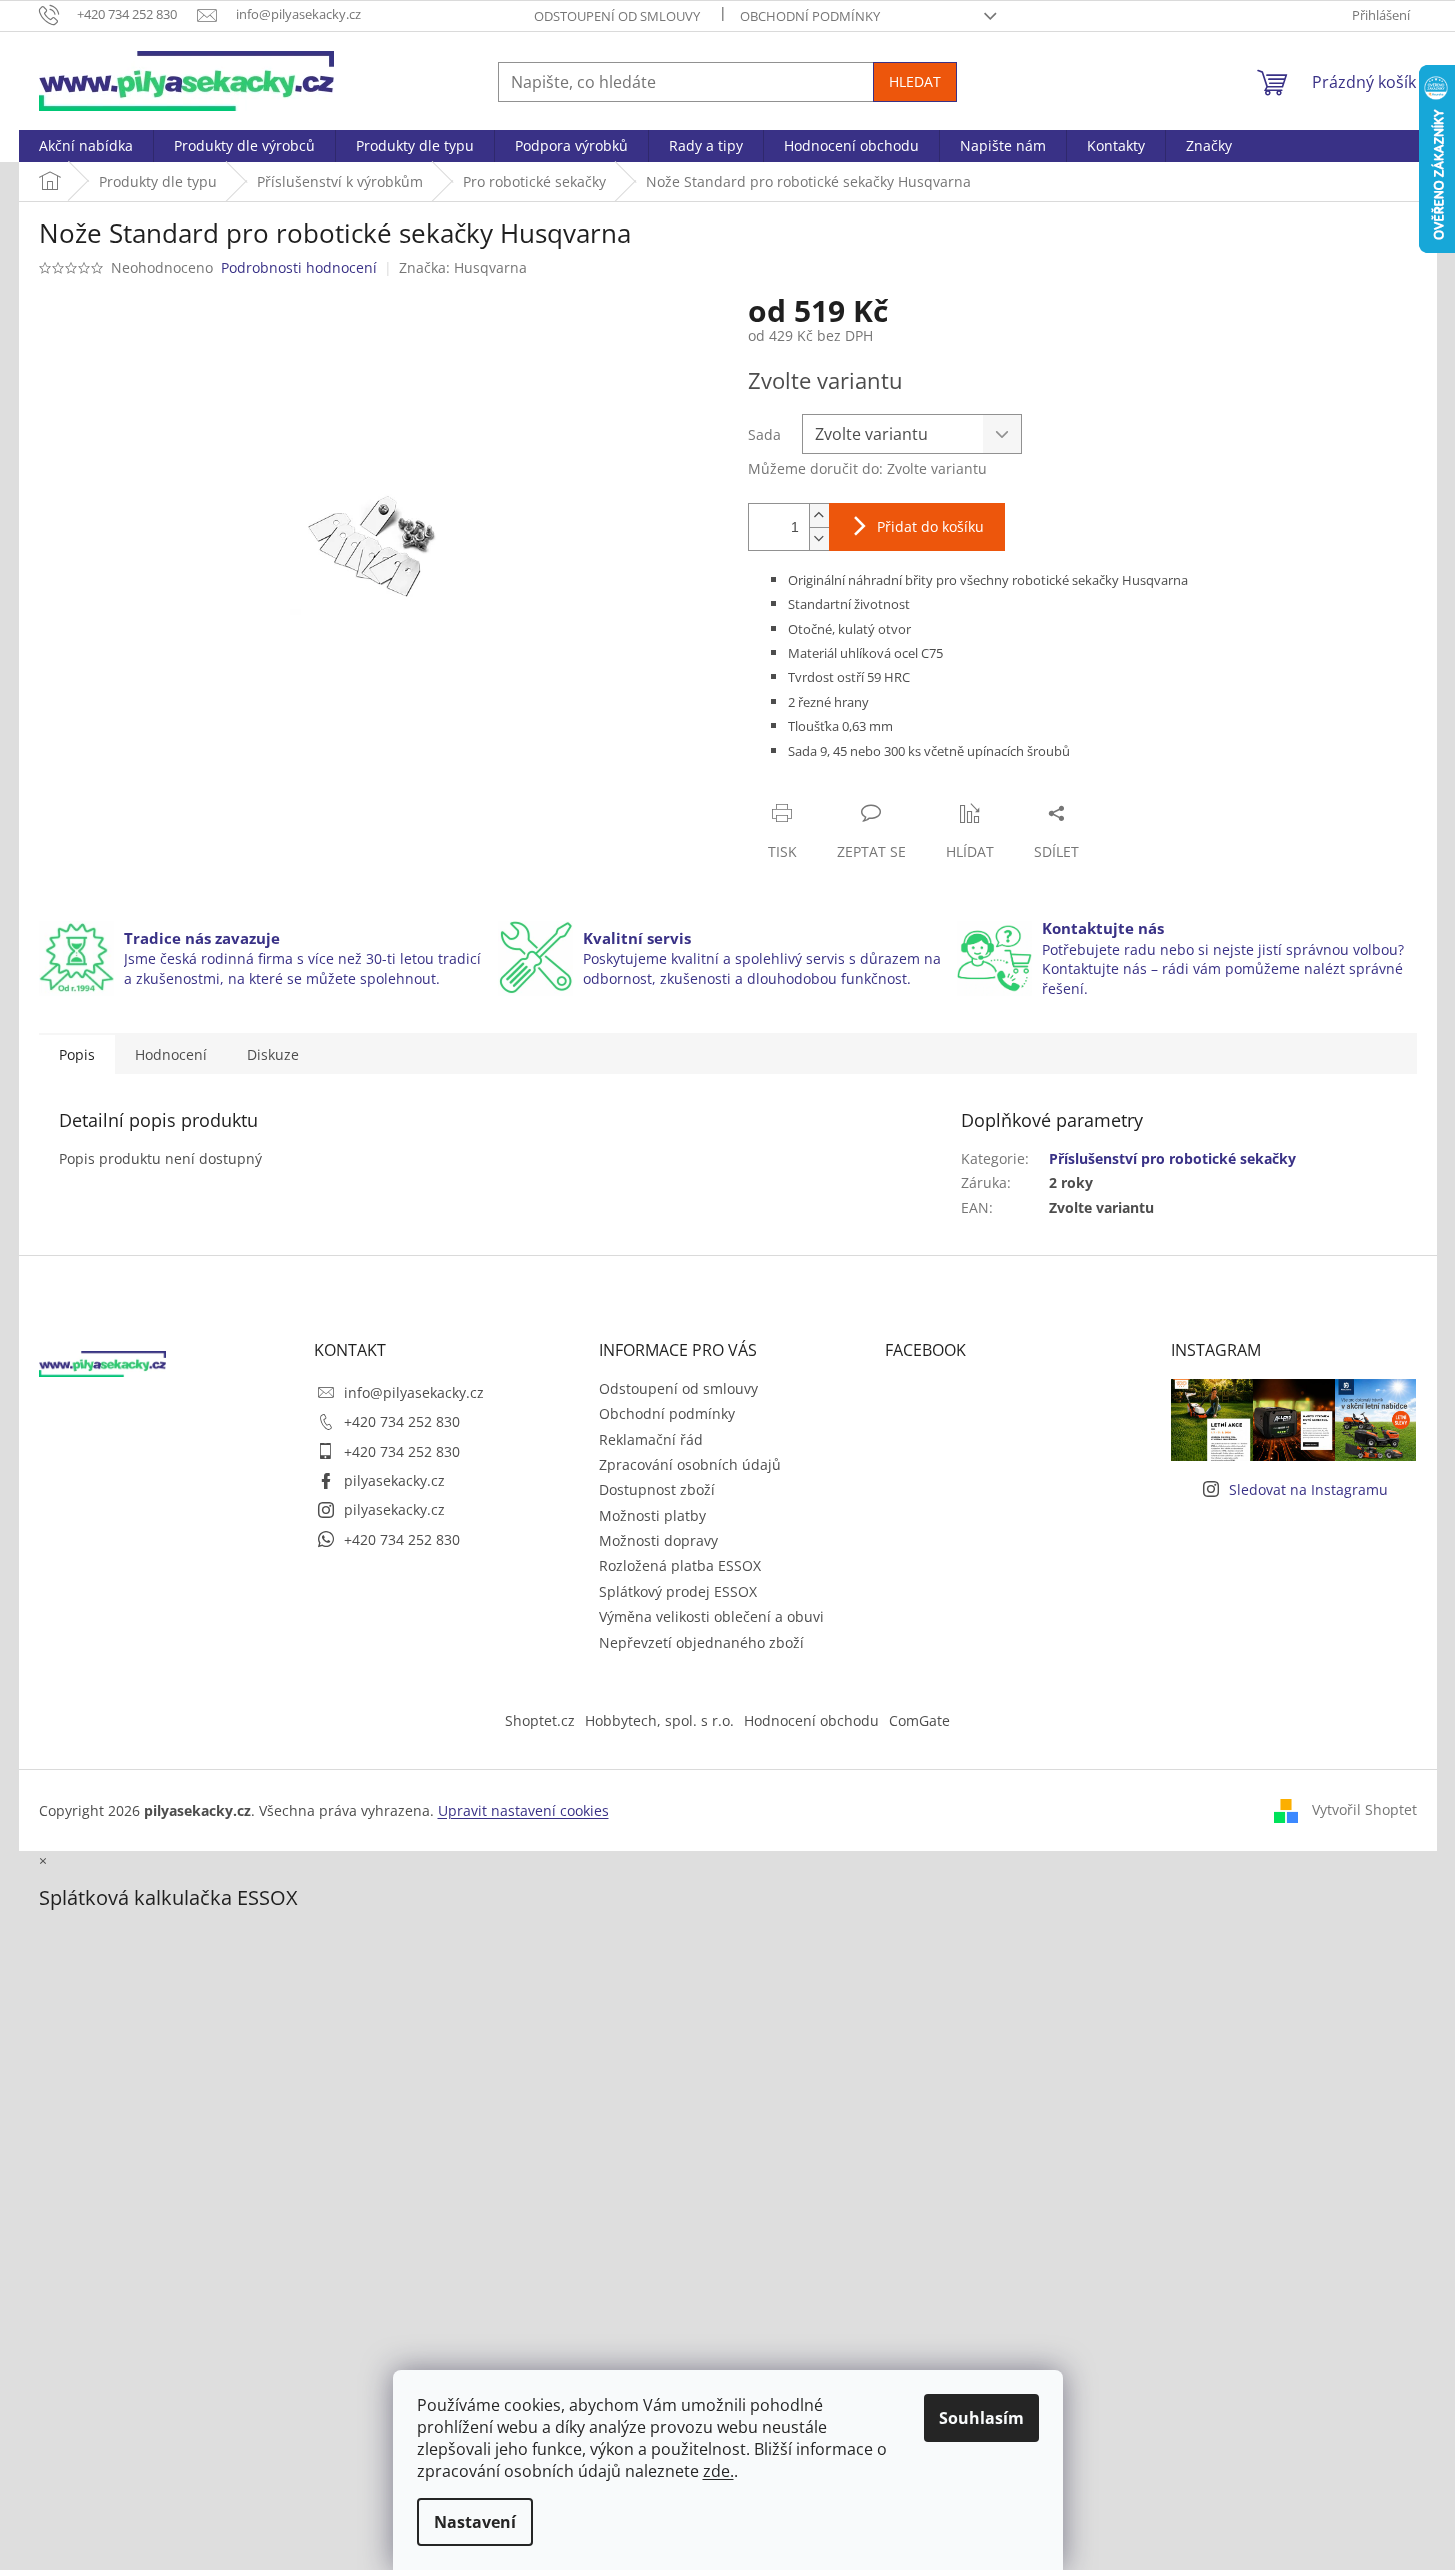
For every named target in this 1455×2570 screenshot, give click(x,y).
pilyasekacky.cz (394, 1480)
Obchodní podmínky (810, 16)
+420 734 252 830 (402, 1421)
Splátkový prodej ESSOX (678, 1591)
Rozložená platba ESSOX (680, 1565)
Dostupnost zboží (657, 1489)
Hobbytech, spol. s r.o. (659, 1720)
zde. (718, 2471)
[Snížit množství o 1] (819, 538)
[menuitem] (86, 146)
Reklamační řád (651, 1439)
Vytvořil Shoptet (1364, 1809)
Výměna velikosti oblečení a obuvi (711, 1616)
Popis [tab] (77, 1054)
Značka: (463, 267)
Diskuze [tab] (273, 1054)
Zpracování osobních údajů (690, 1464)
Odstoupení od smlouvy (617, 16)
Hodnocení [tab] (171, 1054)
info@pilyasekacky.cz (414, 1392)
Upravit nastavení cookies (523, 1810)
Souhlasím (981, 2418)
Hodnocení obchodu (811, 1720)
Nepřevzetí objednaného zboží (701, 1642)
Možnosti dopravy (658, 1540)
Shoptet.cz (540, 1720)
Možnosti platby (652, 1515)
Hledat (915, 81)
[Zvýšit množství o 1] (819, 515)
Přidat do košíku (930, 526)
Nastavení (475, 2522)
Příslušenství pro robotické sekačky (1172, 1158)
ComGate (919, 1720)
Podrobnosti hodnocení (299, 267)
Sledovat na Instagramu (1308, 1489)
